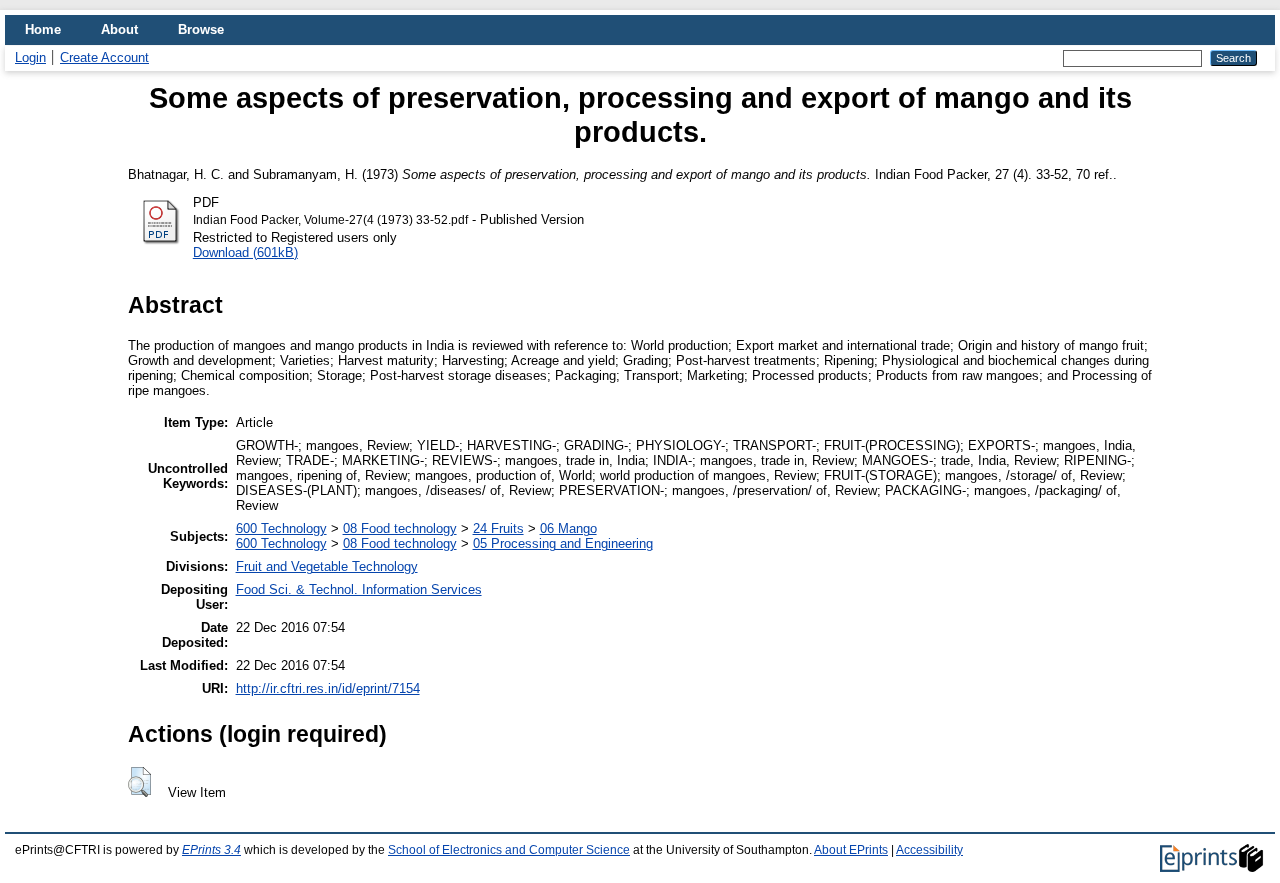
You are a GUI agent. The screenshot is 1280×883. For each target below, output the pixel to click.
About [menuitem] (119, 29)
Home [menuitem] (43, 29)
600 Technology (281, 528)
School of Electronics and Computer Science (509, 850)
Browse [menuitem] (201, 29)
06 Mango (568, 528)
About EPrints (851, 850)
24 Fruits (498, 528)
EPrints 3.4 (211, 850)
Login (30, 57)
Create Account (104, 57)
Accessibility (929, 850)
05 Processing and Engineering (563, 543)
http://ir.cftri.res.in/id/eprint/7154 (328, 688)
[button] (139, 782)
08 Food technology (400, 528)
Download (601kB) (245, 252)
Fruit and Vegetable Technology (327, 566)
